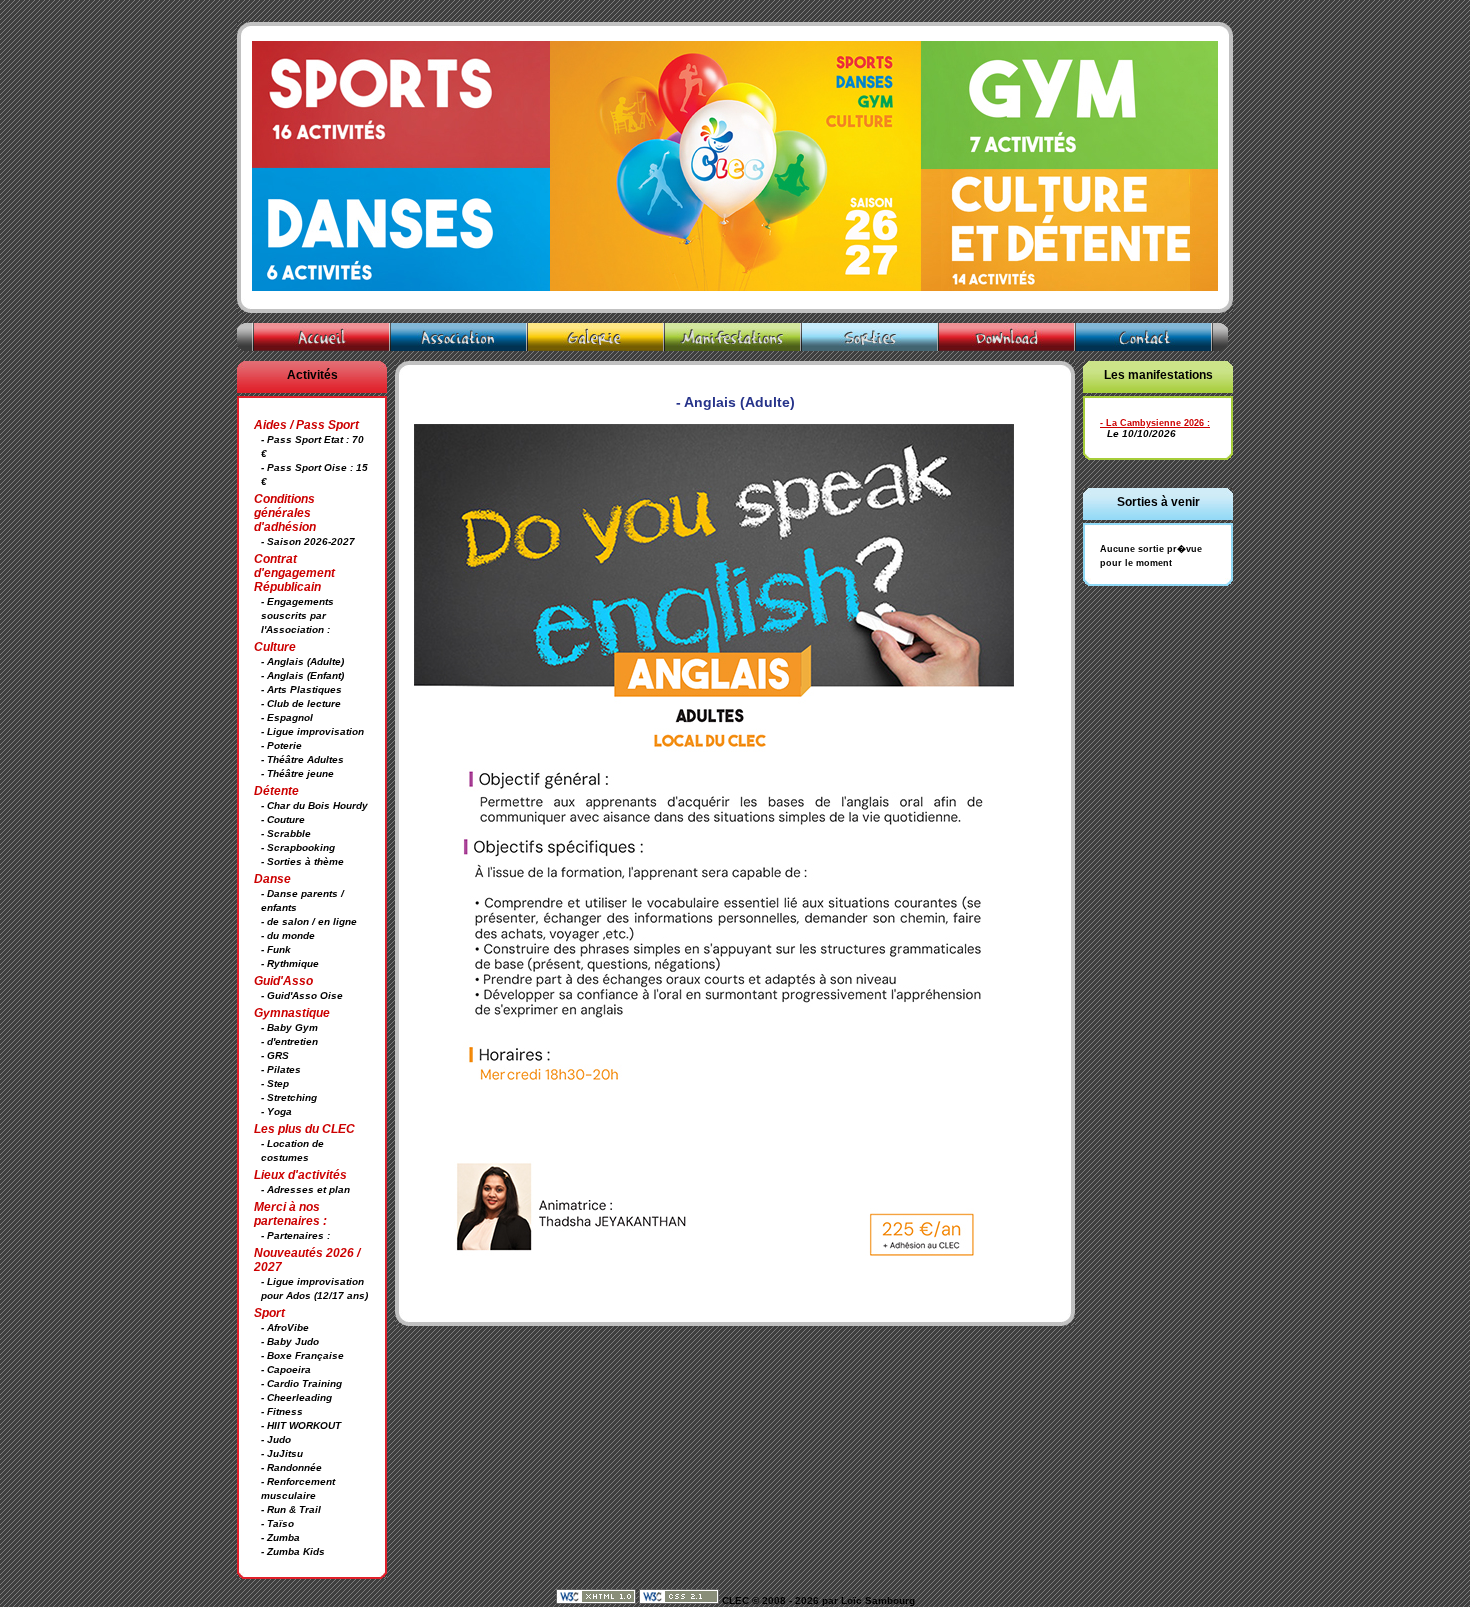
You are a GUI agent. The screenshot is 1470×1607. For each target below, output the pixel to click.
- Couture (283, 819)
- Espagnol (287, 717)
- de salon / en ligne (309, 921)
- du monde (288, 935)
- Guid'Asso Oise (302, 995)
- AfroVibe (285, 1327)
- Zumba (280, 1537)
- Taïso (277, 1523)
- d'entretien (289, 1041)
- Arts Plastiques (301, 689)
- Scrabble (286, 833)
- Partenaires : (295, 1235)
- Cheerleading (296, 1397)
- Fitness (282, 1411)
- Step (275, 1083)
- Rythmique (290, 963)
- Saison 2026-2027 (308, 541)
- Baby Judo (290, 1341)
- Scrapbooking (298, 847)
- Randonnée (291, 1467)
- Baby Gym (289, 1027)
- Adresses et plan (305, 1189)
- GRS (275, 1055)
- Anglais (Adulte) (302, 661)
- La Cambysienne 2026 (1152, 423)
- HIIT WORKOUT (301, 1425)
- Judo (276, 1439)
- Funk (276, 949)
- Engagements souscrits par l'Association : (297, 615)
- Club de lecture (301, 703)
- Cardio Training (301, 1383)
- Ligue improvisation (312, 731)
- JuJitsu (282, 1453)
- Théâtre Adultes (302, 759)
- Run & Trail (291, 1509)
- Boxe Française (302, 1355)
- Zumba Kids (293, 1551)
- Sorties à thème (302, 861)
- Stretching (289, 1097)
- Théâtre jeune (297, 773)
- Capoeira (286, 1369)
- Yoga (276, 1111)
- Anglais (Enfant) (302, 675)
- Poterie (281, 745)
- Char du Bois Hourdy (314, 805)
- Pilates (281, 1069)
